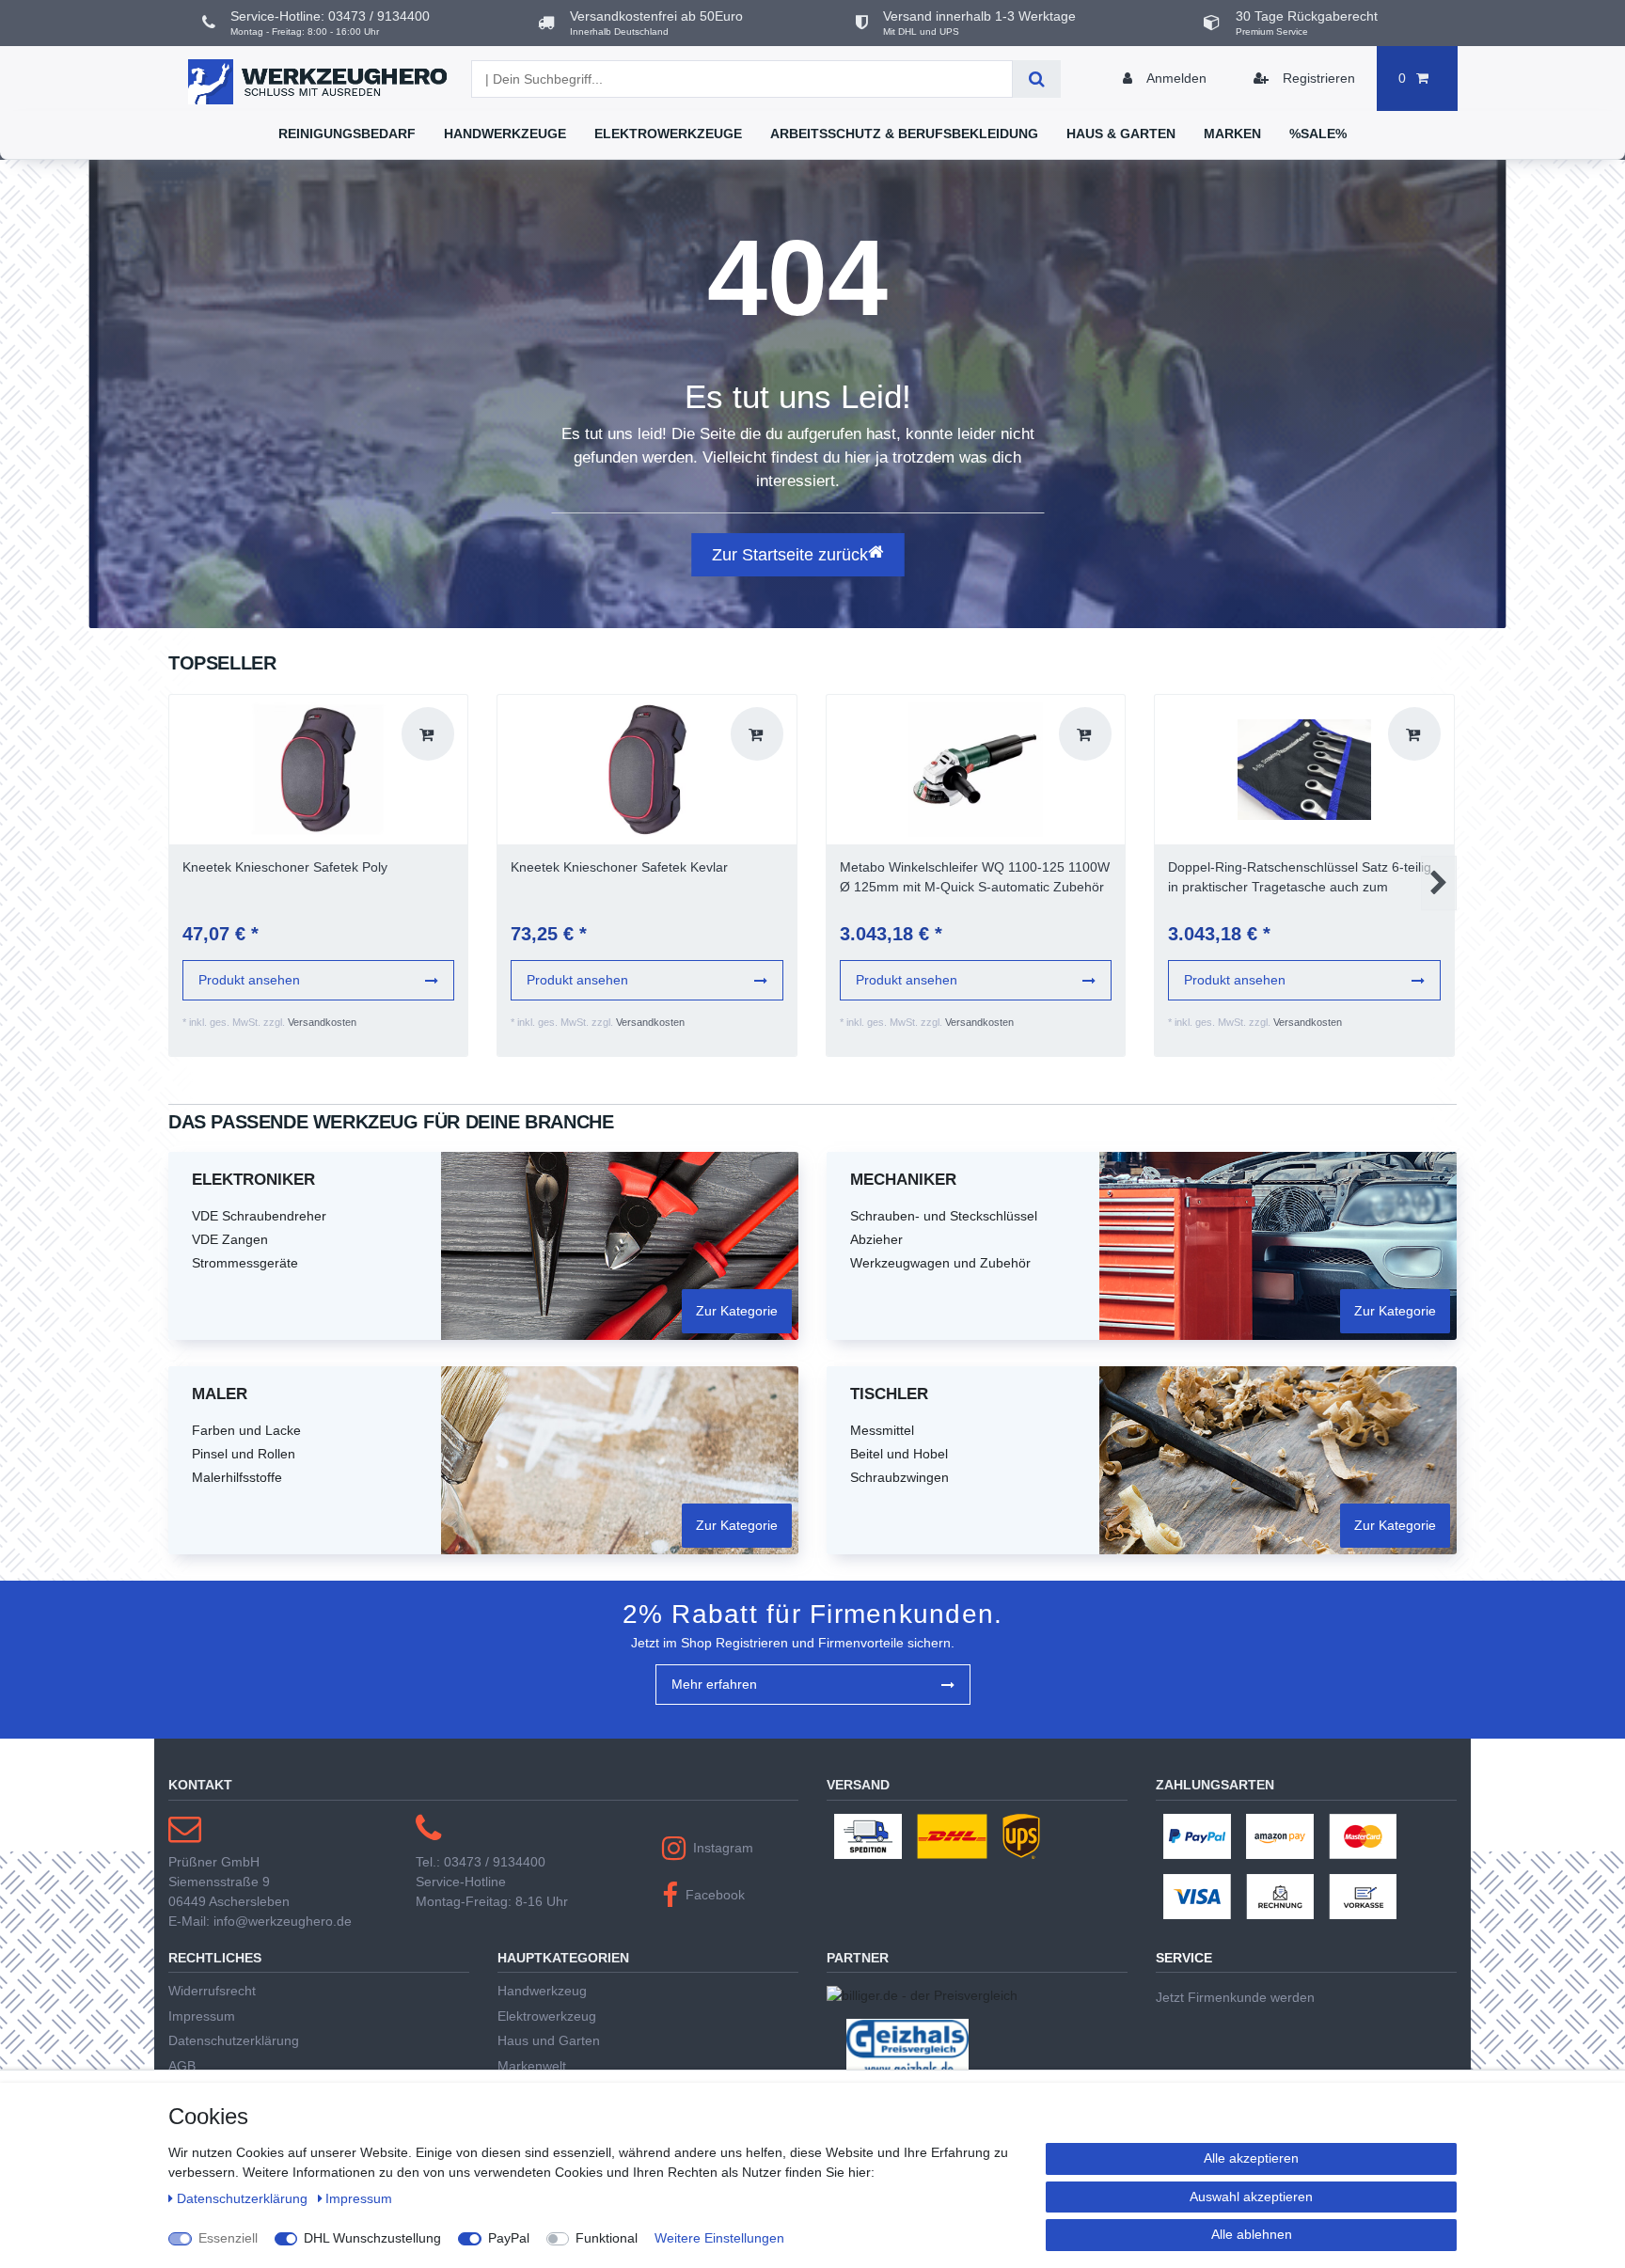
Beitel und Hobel (899, 1454)
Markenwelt (532, 2066)
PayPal (509, 2238)
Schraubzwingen (899, 1477)
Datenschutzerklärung (234, 2040)
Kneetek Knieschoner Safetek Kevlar (619, 867)
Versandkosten (322, 1022)
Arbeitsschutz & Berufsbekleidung (904, 134)
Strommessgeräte (245, 1263)
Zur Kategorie (737, 1311)
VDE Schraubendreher (259, 1216)
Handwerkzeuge (505, 134)
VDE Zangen (230, 1239)
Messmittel (882, 1430)
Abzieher (876, 1239)
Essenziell (228, 2238)
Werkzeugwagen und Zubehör (940, 1263)
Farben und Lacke (246, 1430)
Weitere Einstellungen (719, 2238)
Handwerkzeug (542, 1991)
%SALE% (1318, 134)
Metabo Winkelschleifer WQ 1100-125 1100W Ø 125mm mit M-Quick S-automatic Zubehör (975, 877)
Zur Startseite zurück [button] (790, 555)
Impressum (202, 2016)
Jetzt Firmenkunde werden (1235, 1997)
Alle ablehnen (1252, 2234)
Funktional (607, 2238)
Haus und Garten (549, 2040)
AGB (182, 2066)
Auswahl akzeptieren (1251, 2197)
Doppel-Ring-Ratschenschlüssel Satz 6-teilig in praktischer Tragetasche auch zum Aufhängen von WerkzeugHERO (1300, 878)
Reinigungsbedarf (347, 134)
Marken (1232, 134)
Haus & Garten (1121, 134)
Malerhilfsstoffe (237, 1477)
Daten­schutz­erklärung (244, 2198)
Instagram (723, 1848)
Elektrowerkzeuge (668, 134)
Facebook (715, 1895)
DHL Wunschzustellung (372, 2238)
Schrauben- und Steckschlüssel (944, 1216)
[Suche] (1037, 79)
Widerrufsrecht (212, 1991)
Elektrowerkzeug (547, 2016)
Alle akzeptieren (1251, 2158)
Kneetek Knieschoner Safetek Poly (285, 867)
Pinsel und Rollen (244, 1454)
